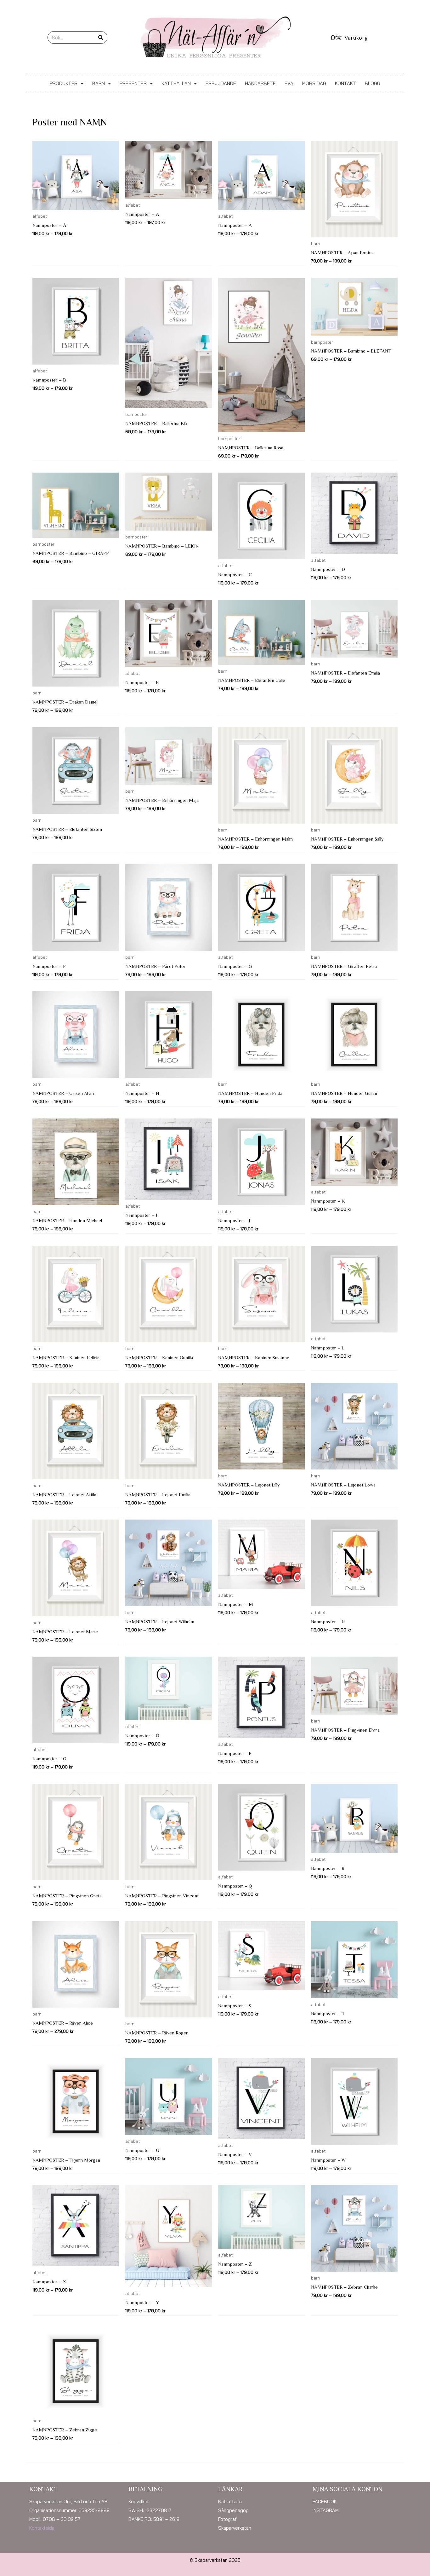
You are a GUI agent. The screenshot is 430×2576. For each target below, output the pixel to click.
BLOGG (373, 83)
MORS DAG (314, 83)
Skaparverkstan (235, 2528)
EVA (289, 83)
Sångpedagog (233, 2510)
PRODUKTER (64, 83)
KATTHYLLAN (176, 83)
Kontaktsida (42, 2528)
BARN (99, 83)
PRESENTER (133, 83)
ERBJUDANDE (221, 83)
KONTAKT (345, 83)
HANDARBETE (260, 83)
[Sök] (101, 37)
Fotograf (227, 2519)
